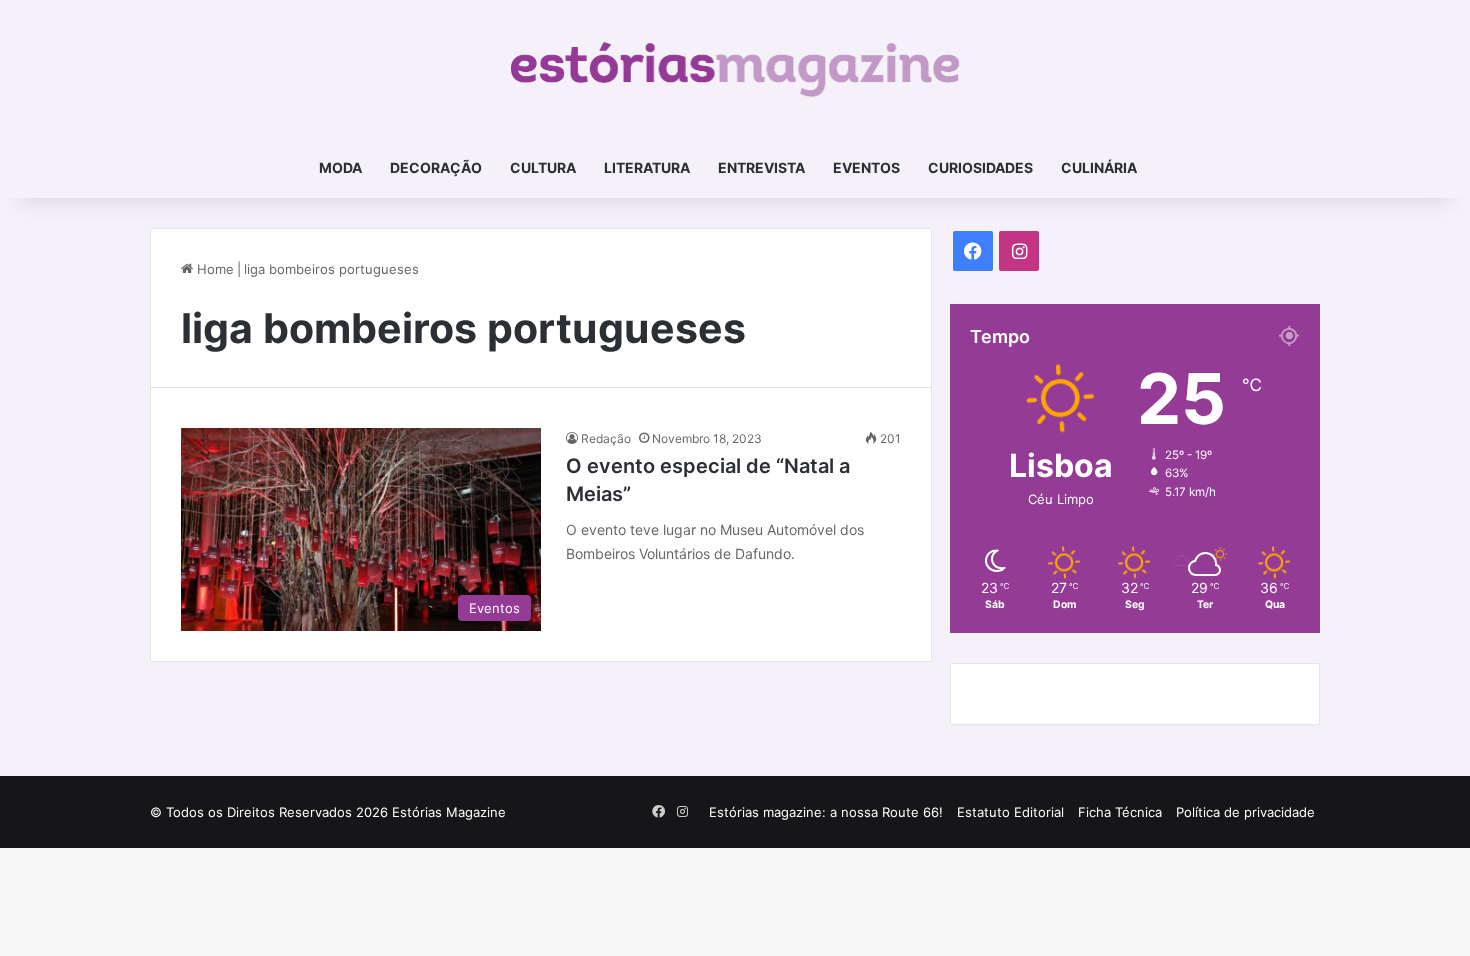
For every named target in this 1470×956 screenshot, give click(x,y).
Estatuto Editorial (1010, 812)
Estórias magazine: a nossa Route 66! (826, 812)
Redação (606, 438)
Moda (340, 167)
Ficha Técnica (1120, 812)
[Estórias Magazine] (735, 69)
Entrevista (761, 167)
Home (213, 269)
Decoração (436, 167)
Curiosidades (980, 167)
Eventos (866, 167)
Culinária (1099, 167)
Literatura (647, 167)
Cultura (543, 167)
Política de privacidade (1245, 812)
